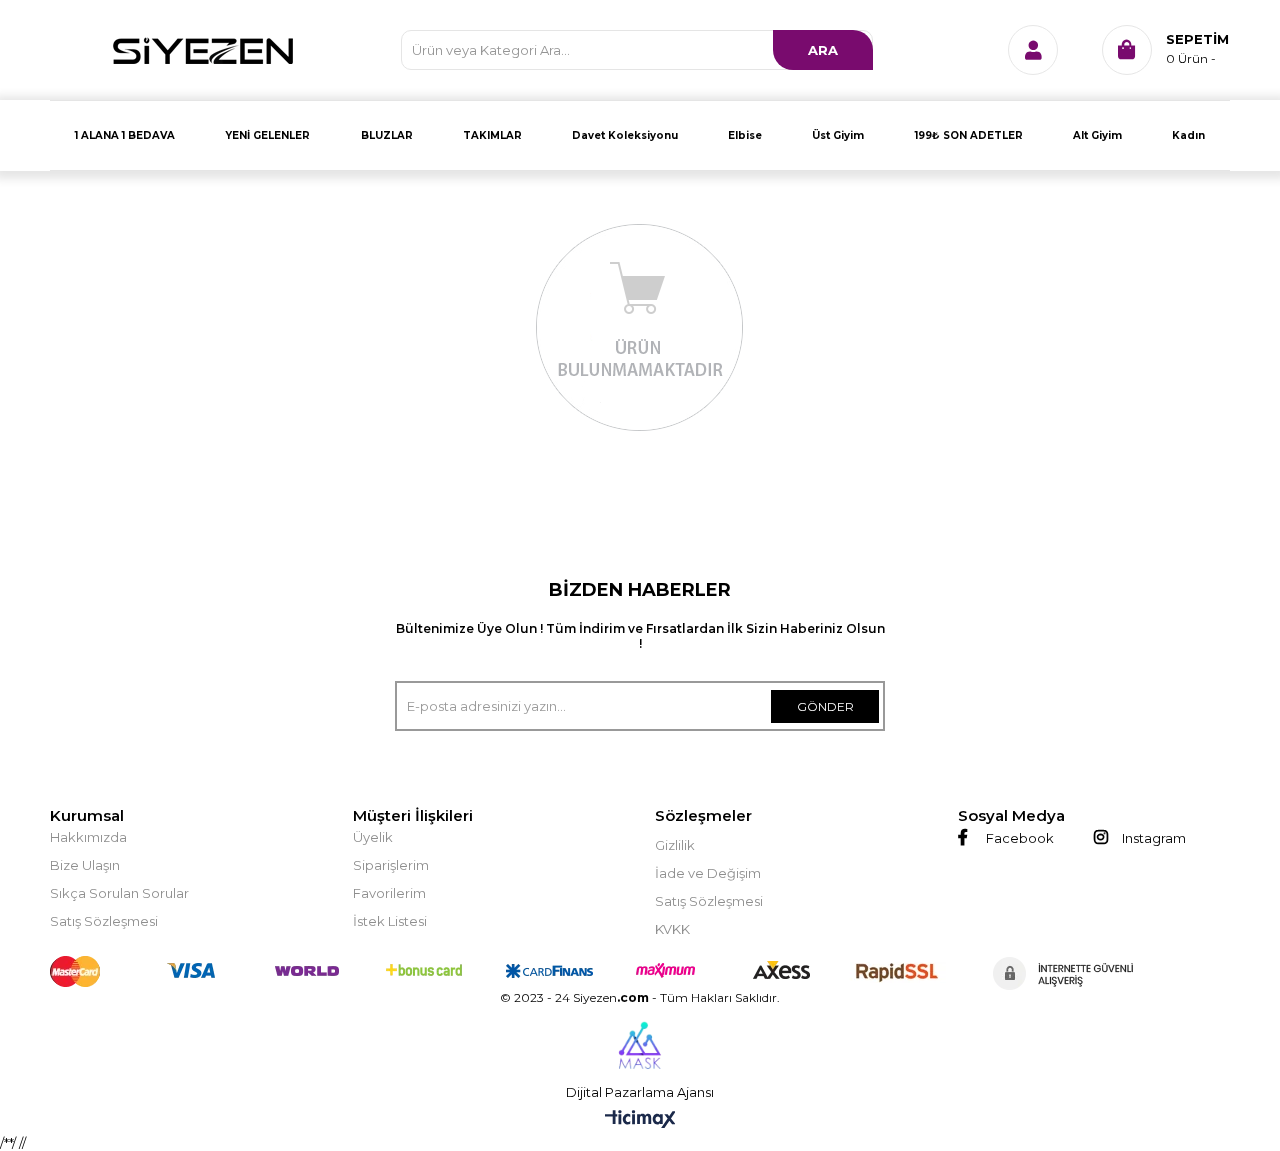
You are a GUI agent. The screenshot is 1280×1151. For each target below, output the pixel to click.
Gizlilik (675, 845)
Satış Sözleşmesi (104, 921)
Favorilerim (389, 893)
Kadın (1188, 135)
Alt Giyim (1097, 135)
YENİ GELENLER (267, 135)
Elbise (745, 135)
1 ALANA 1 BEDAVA (125, 135)
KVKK (672, 929)
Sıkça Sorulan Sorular (119, 893)
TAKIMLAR (492, 135)
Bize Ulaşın (85, 865)
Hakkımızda (88, 837)
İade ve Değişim (708, 873)
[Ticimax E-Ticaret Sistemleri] (640, 1120)
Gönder (825, 706)
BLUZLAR (387, 135)
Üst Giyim (838, 135)
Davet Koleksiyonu (625, 135)
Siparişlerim (391, 865)
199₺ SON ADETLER (969, 135)
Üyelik (373, 837)
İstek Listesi (390, 921)
